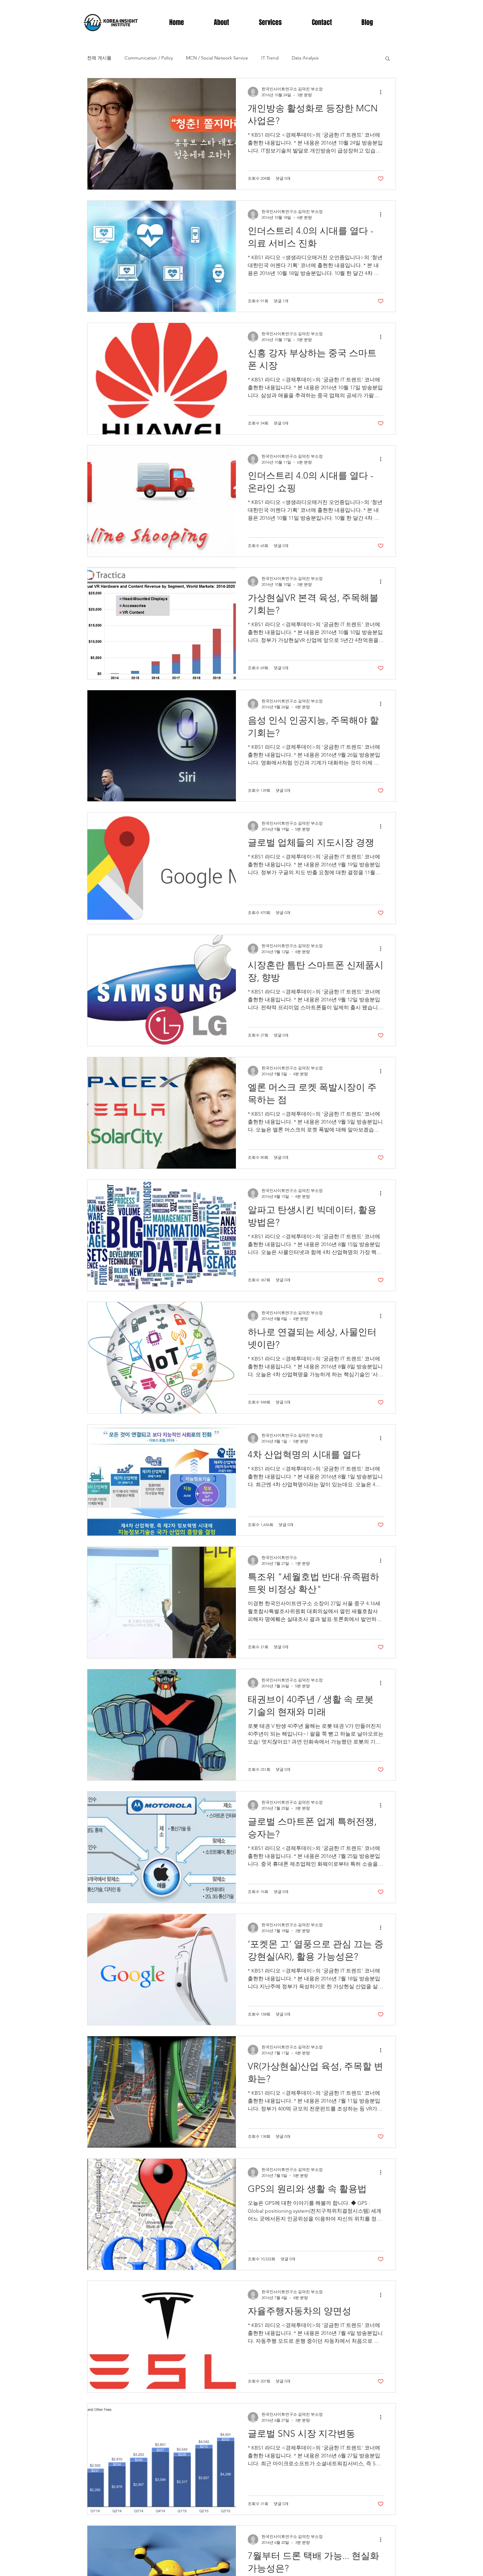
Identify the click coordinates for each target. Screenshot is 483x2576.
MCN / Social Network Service (217, 58)
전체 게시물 (99, 58)
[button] (388, 59)
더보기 (339, 58)
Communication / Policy (149, 58)
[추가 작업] (383, 92)
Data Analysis (305, 58)
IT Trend (270, 58)
